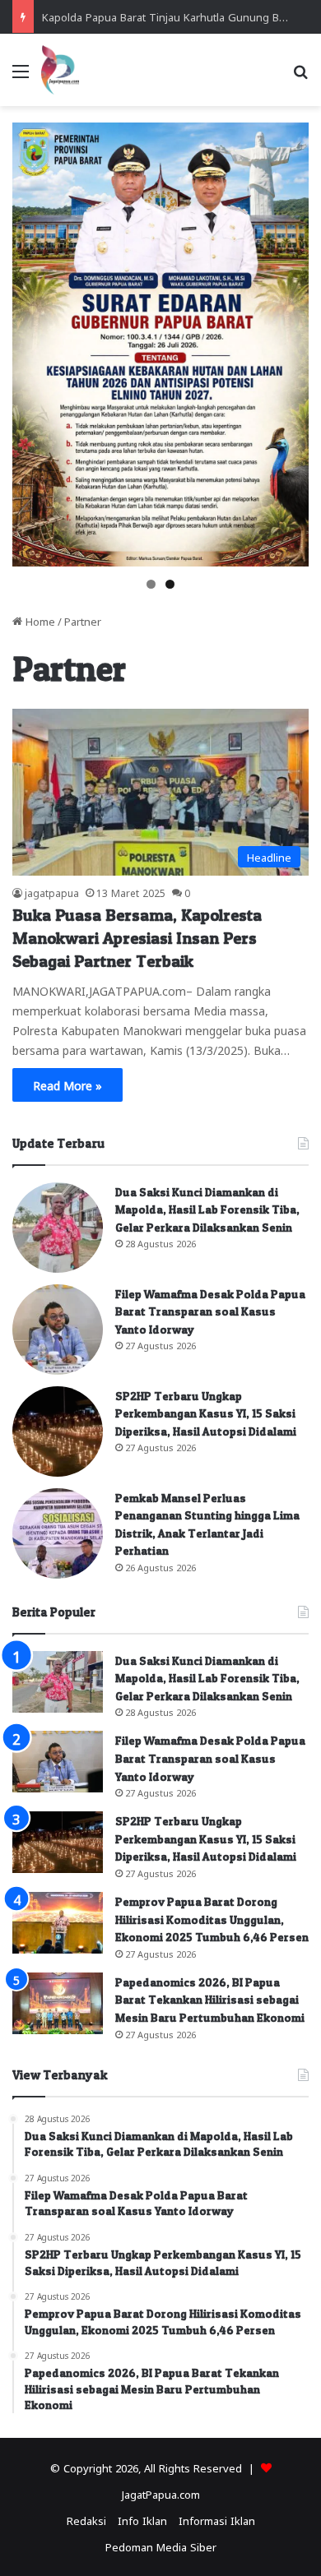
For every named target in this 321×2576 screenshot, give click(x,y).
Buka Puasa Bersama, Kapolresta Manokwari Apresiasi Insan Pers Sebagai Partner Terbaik (137, 938)
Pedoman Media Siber (161, 2546)
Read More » (67, 1085)
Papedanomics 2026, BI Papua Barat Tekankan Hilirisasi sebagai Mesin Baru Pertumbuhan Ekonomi (210, 2000)
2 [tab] (170, 584)
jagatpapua (52, 892)
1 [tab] (151, 584)
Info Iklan (142, 2520)
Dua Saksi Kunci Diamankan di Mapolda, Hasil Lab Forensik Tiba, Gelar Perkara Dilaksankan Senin (207, 1209)
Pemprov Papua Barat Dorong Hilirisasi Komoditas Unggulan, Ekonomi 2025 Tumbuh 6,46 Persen (212, 1919)
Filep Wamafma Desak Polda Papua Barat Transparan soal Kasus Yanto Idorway (210, 1311)
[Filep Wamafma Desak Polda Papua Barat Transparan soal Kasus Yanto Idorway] (58, 1330)
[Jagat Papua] (60, 70)
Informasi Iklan (217, 2520)
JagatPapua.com (161, 2493)
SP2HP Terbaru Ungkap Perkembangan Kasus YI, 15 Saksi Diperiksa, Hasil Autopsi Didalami (206, 1413)
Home (39, 620)
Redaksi (86, 2520)
